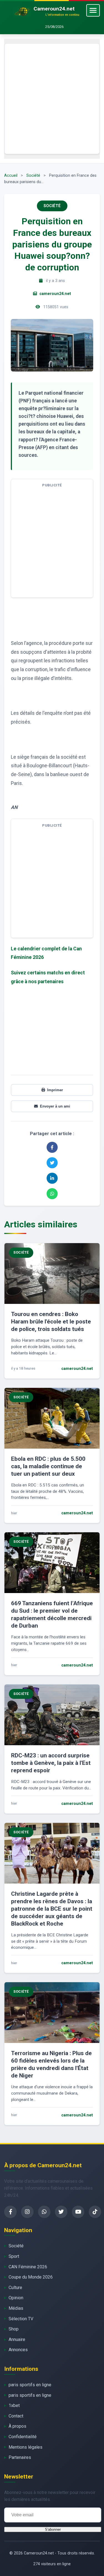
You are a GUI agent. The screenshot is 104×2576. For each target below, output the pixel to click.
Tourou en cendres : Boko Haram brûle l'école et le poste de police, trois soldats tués (51, 1322)
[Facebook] (10, 2212)
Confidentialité (23, 2437)
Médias (16, 2308)
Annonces (18, 2350)
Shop (14, 2329)
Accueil (11, 176)
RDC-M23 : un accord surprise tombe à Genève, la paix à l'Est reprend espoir (51, 1763)
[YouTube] (78, 2212)
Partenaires (20, 2457)
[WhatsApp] (44, 2212)
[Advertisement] (52, 99)
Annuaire (17, 2339)
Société (33, 176)
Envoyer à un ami (55, 1106)
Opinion (16, 2298)
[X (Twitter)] (61, 2212)
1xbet (14, 2405)
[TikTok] (95, 2212)
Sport (14, 2256)
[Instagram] (27, 2212)
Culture (15, 2288)
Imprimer (55, 1090)
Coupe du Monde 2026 (31, 2277)
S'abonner (53, 2529)
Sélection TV (21, 2319)
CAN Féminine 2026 (28, 2267)
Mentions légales (26, 2447)
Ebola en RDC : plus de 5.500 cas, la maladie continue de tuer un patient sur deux (48, 1466)
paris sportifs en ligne (30, 2385)
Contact (16, 2416)
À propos (17, 2426)
